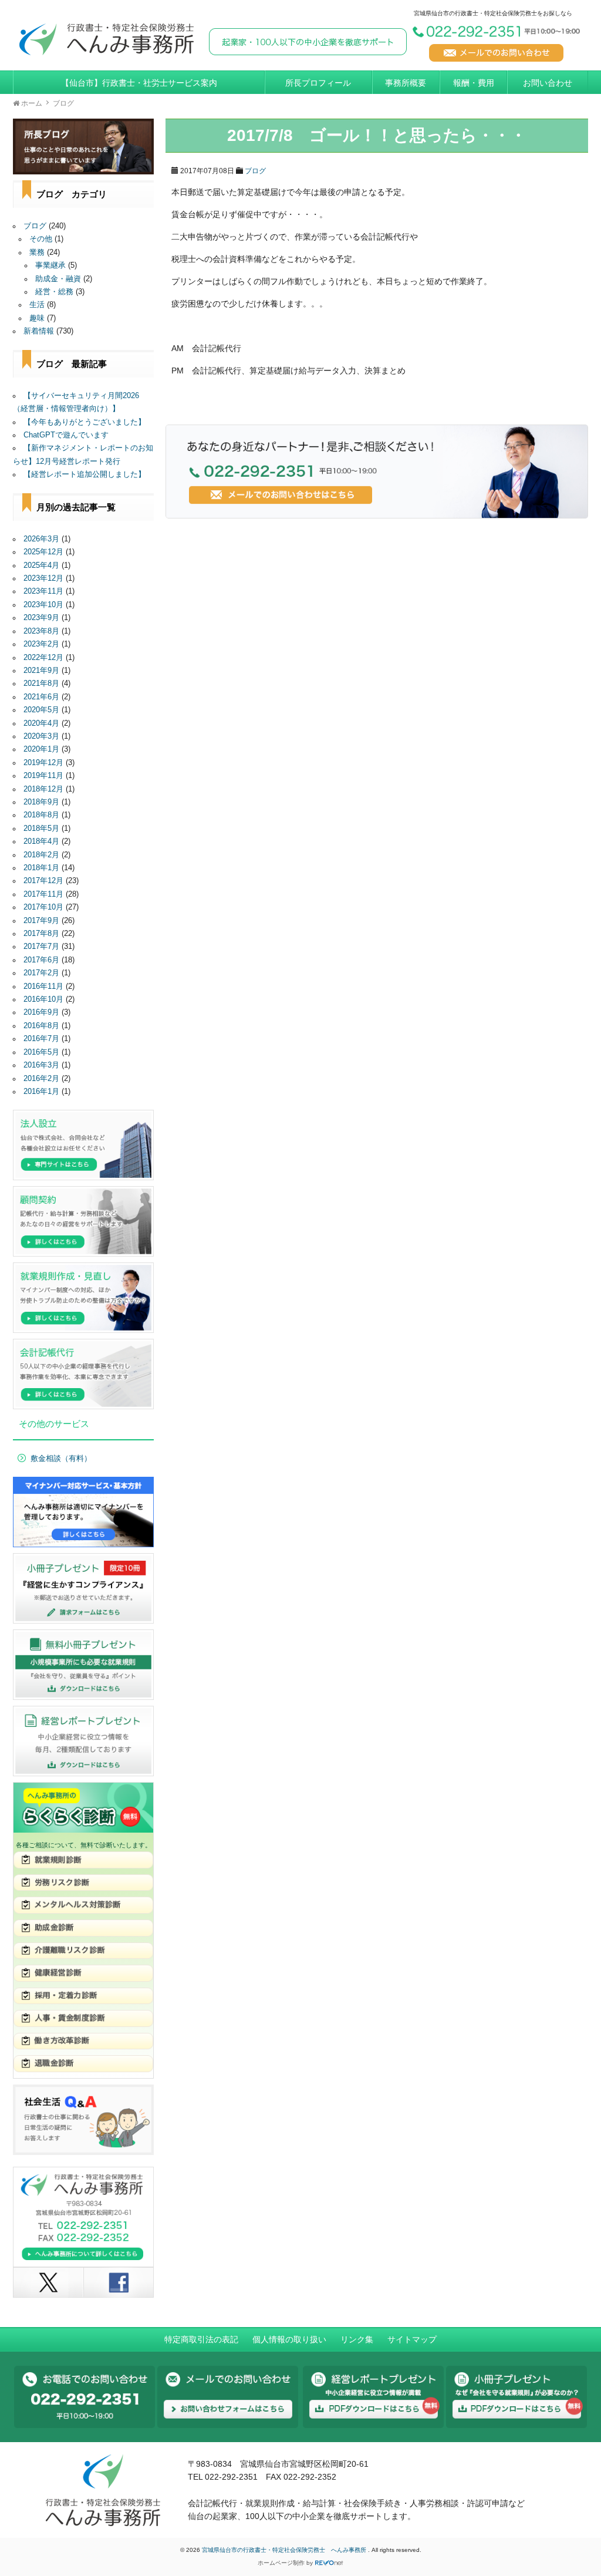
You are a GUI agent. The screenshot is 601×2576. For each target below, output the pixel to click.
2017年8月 (41, 934)
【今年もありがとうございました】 (85, 422)
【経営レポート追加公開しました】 (85, 474)
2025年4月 (41, 565)
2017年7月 (41, 947)
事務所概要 (406, 83)
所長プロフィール (318, 83)
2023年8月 (41, 631)
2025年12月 (43, 552)
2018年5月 (41, 829)
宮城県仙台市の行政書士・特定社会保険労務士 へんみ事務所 (285, 2550)
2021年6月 (41, 697)
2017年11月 (43, 894)
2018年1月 (41, 868)
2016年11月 (43, 986)
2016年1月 (41, 1092)
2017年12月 (43, 881)
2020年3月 (41, 736)
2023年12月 (43, 578)
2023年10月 (43, 605)
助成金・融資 (58, 279)
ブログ (255, 171)
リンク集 (357, 2339)
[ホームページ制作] (329, 2563)
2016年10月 (43, 999)
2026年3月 (41, 539)
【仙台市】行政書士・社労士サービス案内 (139, 83)
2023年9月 (41, 618)
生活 (37, 305)
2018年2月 (41, 855)
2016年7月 (41, 1039)
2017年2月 (41, 973)
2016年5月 (41, 1052)
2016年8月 (41, 1026)
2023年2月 (41, 644)
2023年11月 (43, 591)
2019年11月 (43, 776)
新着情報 (39, 331)
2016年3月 (41, 1065)
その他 (41, 239)
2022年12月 (43, 658)
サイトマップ (412, 2339)
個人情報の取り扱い (289, 2339)
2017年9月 (41, 921)
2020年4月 (41, 723)
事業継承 (50, 265)
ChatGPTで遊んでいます (66, 435)
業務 (37, 252)
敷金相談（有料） (61, 1459)
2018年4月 (41, 841)
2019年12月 (43, 763)
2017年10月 (43, 907)
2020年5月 (41, 710)
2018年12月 (43, 789)
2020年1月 (41, 749)
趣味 (37, 318)
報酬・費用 (474, 83)
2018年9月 (41, 802)
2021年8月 (41, 683)
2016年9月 (41, 1012)
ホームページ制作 (281, 2563)
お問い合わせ (548, 83)
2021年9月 (41, 671)
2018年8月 (41, 815)
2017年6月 (41, 960)
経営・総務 (54, 292)
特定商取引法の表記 (201, 2339)
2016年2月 (41, 1079)
